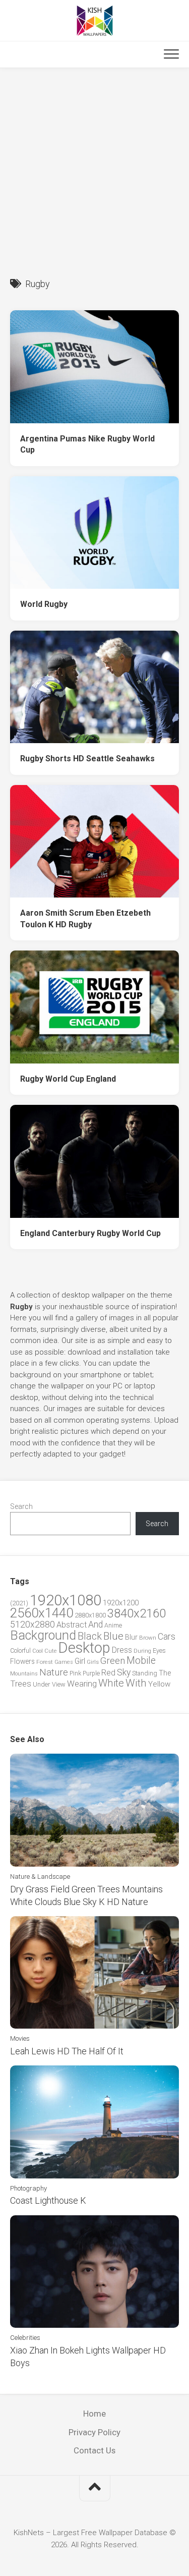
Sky (124, 1672)
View (59, 1684)
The (165, 1673)
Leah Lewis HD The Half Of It (67, 2051)
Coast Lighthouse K (48, 2200)
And (96, 1625)
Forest (45, 1662)
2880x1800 (90, 1615)
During (142, 1651)
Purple (91, 1673)
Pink (75, 1673)
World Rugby (44, 604)
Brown (148, 1638)
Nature (54, 1672)
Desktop (84, 1648)
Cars (167, 1637)
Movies (20, 2038)
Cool (38, 1651)
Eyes (159, 1650)
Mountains (24, 1674)
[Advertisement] (94, 168)
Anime (113, 1625)
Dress (122, 1650)
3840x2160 (137, 1613)
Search (21, 1506)
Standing (145, 1673)
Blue (113, 1636)
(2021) (19, 1603)
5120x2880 (33, 1625)
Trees (21, 1684)
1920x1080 (66, 1600)
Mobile (141, 1661)
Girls (93, 1662)
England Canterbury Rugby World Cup (90, 1233)
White (111, 1683)
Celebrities (25, 2338)
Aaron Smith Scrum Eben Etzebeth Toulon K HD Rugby (85, 919)
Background (43, 1635)
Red (108, 1673)
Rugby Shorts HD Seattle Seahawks (87, 759)
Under (42, 1684)
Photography (28, 2188)
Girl (80, 1661)
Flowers (22, 1661)
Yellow (159, 1684)
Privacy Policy (94, 2432)
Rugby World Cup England (68, 1079)
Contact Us (94, 2450)
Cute (50, 1651)
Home (94, 2414)
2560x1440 (42, 1613)
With (136, 1683)
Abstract (72, 1625)
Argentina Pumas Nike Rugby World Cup (87, 444)
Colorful (20, 1651)
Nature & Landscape (40, 1877)
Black (90, 1636)
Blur (131, 1637)
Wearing (82, 1684)
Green (113, 1661)
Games (64, 1662)
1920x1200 (121, 1603)
